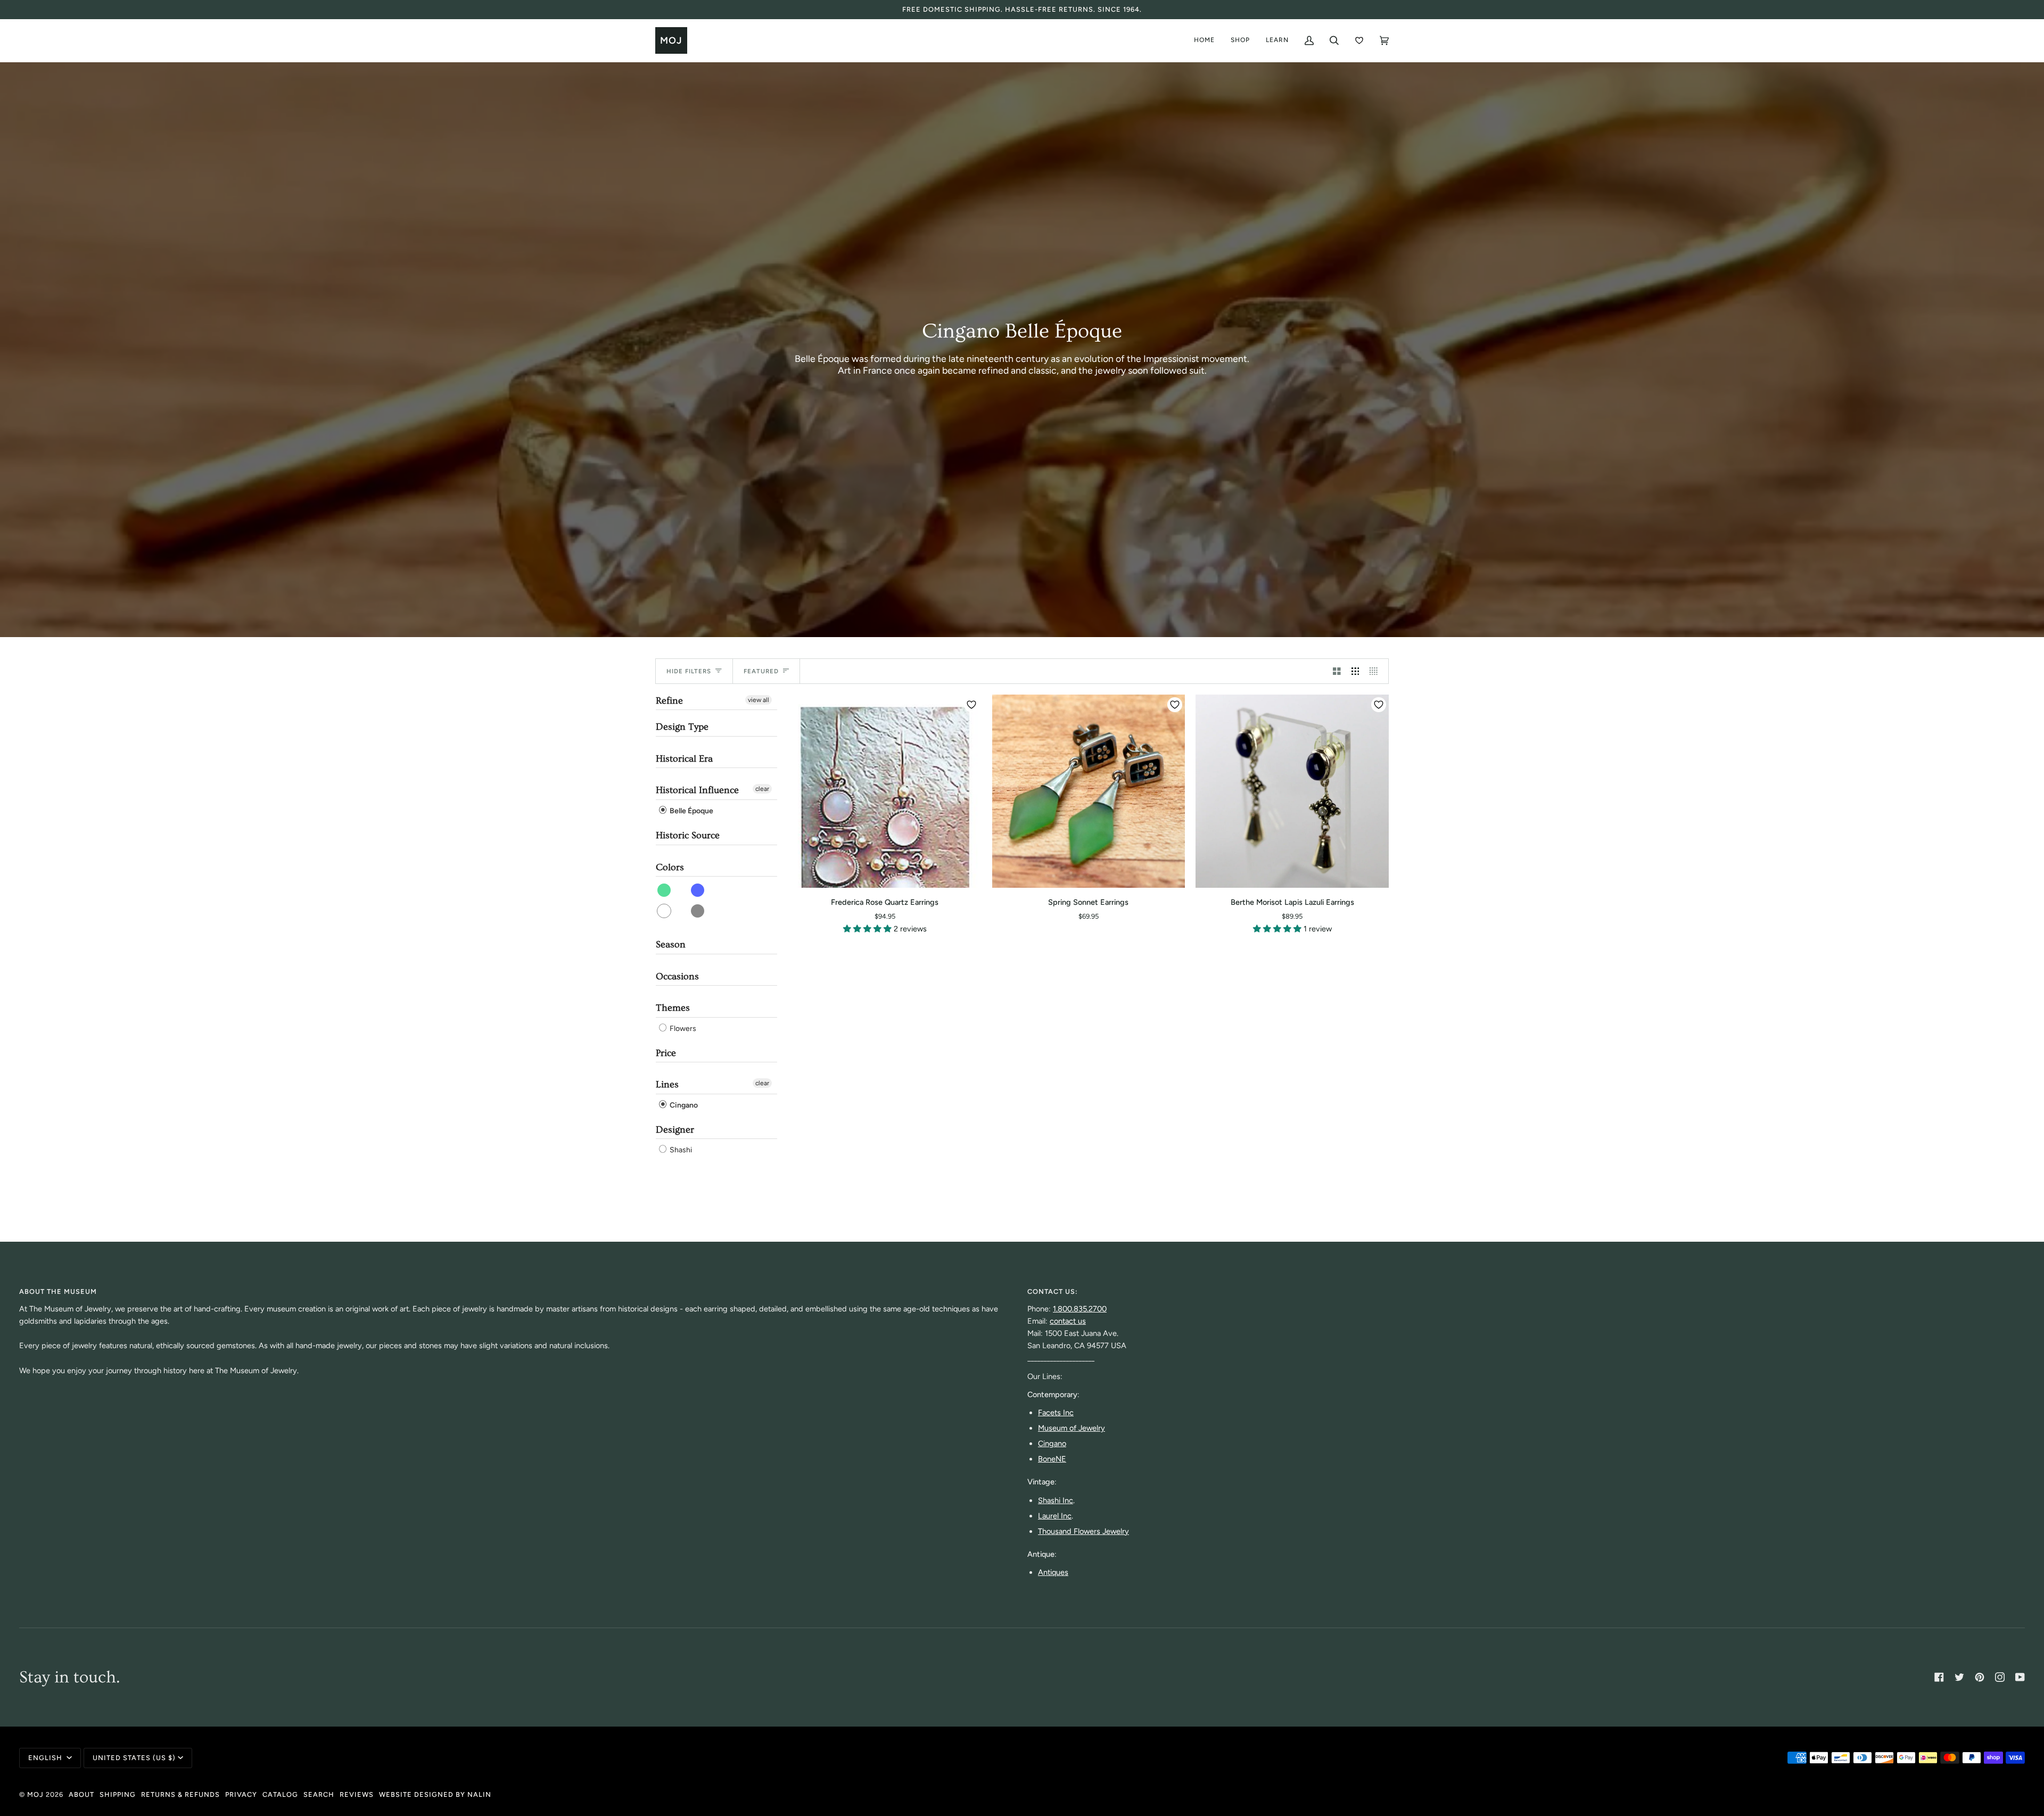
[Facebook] (1939, 1677)
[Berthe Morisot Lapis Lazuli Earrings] (1292, 791)
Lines (667, 1084)
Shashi (680, 1150)
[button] (868, 929)
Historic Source (688, 835)
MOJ (35, 1794)
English (46, 1758)
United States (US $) (134, 1758)
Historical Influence (697, 790)
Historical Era (684, 759)
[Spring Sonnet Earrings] (1089, 791)
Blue (698, 890)
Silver (698, 911)
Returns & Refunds (180, 1794)
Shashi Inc (1056, 1500)
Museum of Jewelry (1072, 1428)
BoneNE (1052, 1459)
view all (759, 700)
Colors (670, 867)
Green (665, 890)
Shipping (118, 1794)
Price (666, 1053)
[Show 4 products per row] (1376, 671)
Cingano (683, 1105)
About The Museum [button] (58, 1291)
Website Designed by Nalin (435, 1794)
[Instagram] (2000, 1677)
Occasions (677, 976)
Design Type (682, 727)
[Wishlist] (1359, 40)
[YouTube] (2020, 1677)
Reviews (357, 1794)
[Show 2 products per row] (1337, 671)
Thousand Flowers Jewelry (1083, 1531)
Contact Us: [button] (1053, 1291)
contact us (1068, 1321)
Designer (675, 1130)
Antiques (1053, 1572)
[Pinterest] (1980, 1677)
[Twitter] (1959, 1677)
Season (671, 944)
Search (319, 1794)
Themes (673, 1008)
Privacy (241, 1794)
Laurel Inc (1055, 1516)
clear (762, 789)
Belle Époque (691, 811)
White (665, 911)
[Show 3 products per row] (1355, 671)
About (81, 1794)
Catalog (280, 1794)
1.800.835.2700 (1080, 1309)
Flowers (682, 1029)
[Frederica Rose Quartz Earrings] (885, 791)
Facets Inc (1056, 1413)
